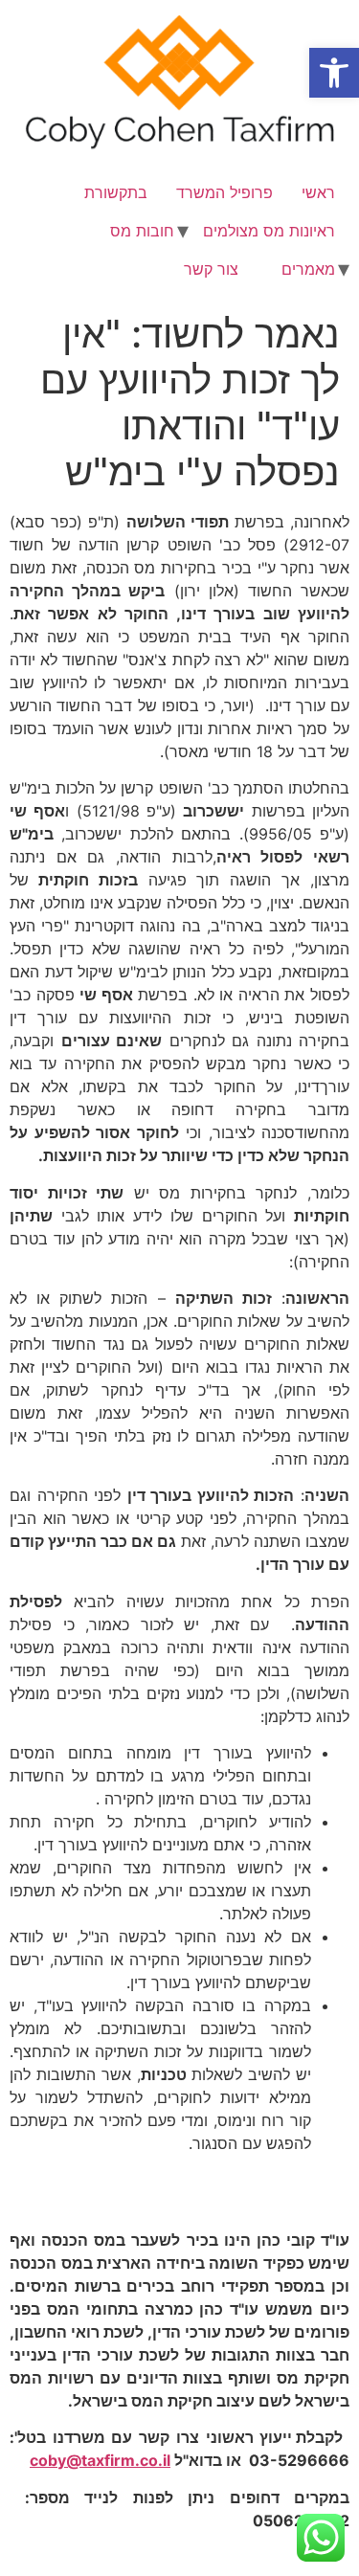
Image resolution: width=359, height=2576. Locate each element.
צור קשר (211, 269)
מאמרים (308, 269)
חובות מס (142, 231)
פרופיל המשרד (224, 192)
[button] (334, 73)
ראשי (318, 192)
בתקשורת (116, 192)
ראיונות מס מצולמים (269, 231)
